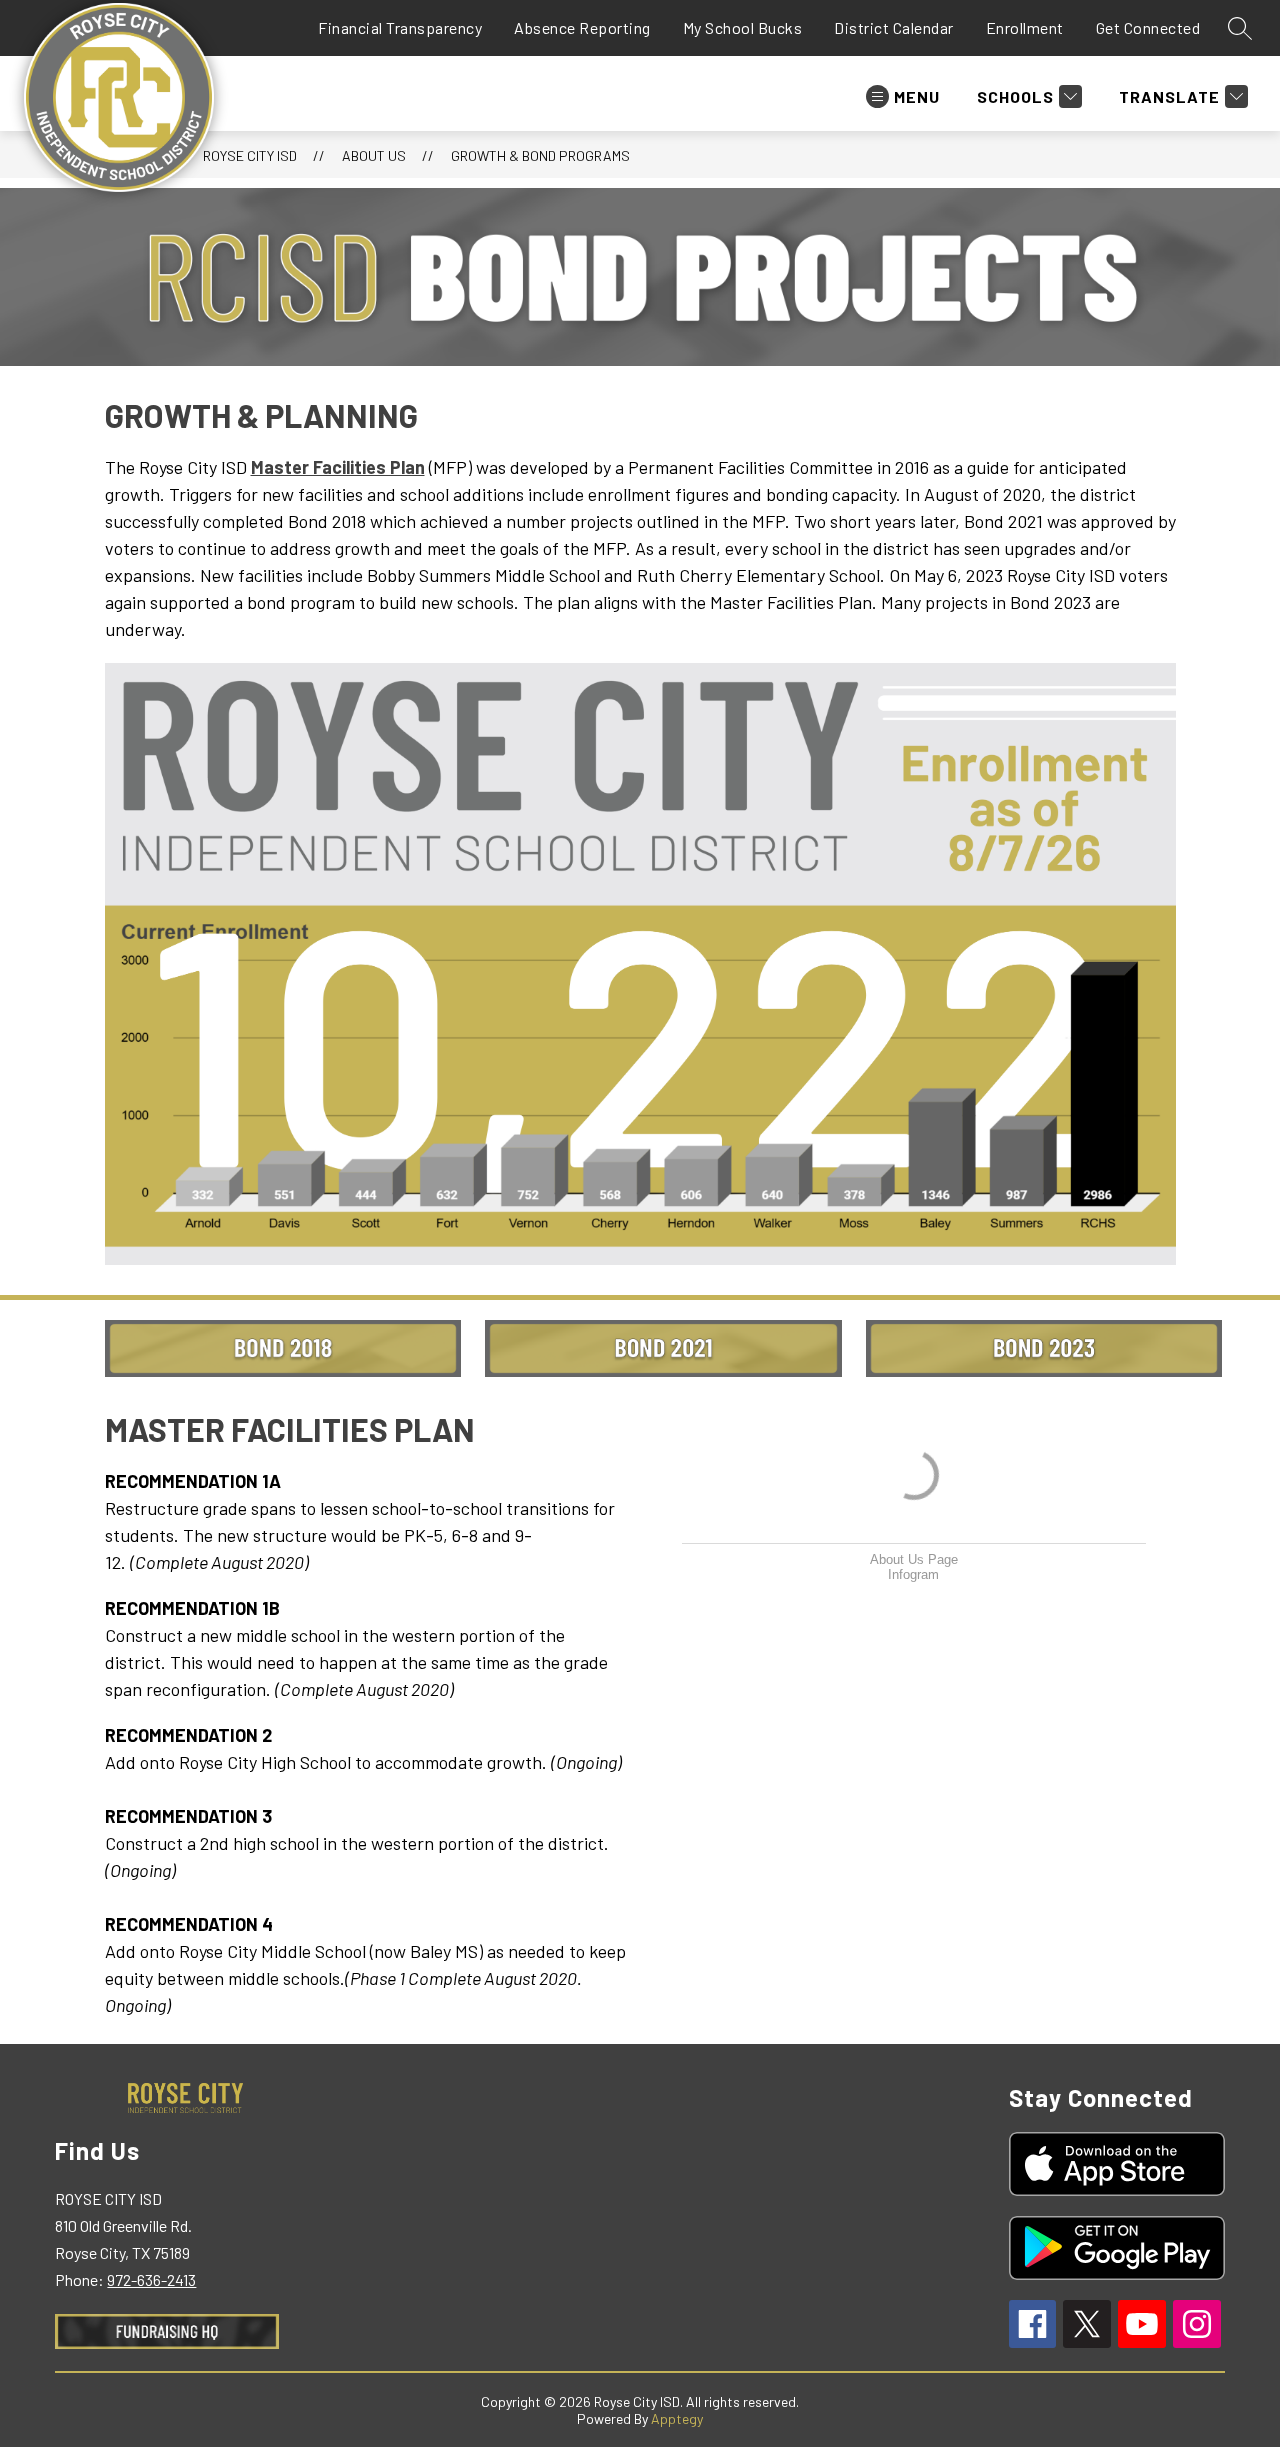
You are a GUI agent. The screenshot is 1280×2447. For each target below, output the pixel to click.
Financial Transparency (400, 27)
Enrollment (1025, 27)
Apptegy (677, 2418)
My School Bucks (743, 27)
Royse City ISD (250, 155)
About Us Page (914, 1559)
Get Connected (1148, 27)
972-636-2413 (151, 2279)
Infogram (913, 1574)
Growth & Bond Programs (540, 155)
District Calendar (894, 27)
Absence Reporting (582, 27)
